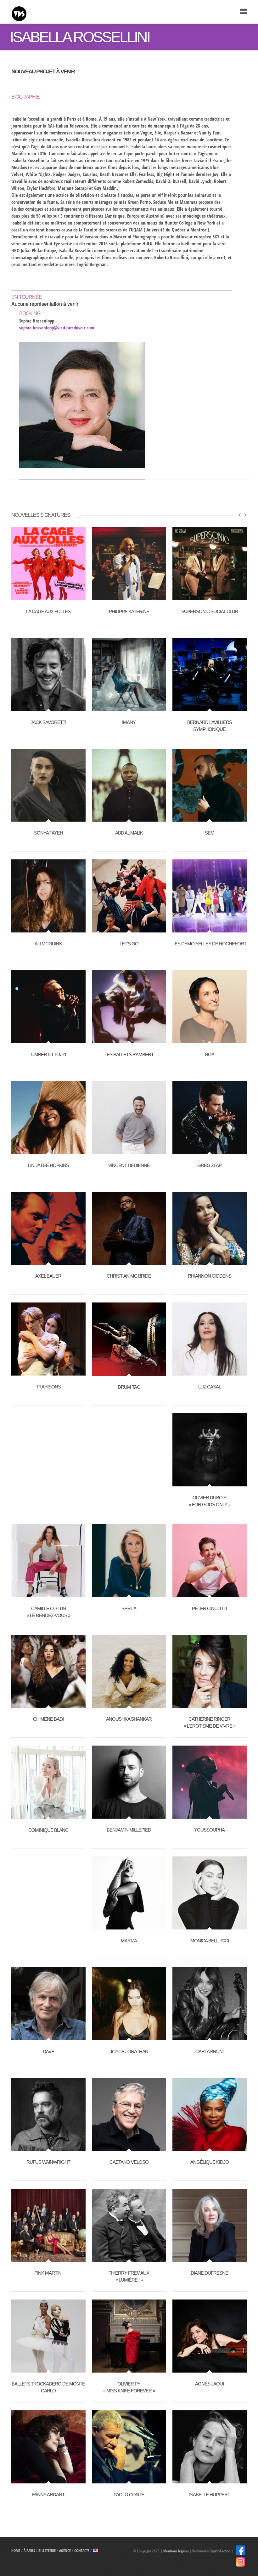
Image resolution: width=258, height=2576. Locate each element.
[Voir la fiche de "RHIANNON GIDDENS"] (210, 1261)
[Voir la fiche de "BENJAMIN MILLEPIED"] (129, 1815)
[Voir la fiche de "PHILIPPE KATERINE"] (129, 597)
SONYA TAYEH (48, 833)
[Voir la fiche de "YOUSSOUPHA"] (210, 1815)
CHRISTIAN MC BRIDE (129, 1276)
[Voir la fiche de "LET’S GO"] (129, 929)
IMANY (129, 722)
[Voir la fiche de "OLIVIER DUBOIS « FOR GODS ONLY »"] (210, 1483)
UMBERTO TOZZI (48, 1054)
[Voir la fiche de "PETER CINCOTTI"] (210, 1594)
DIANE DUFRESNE (209, 2273)
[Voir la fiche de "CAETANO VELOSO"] (129, 2147)
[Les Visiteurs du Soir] (70, 12)
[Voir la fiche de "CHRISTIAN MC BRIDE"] (129, 1261)
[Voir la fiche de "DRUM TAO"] (129, 1372)
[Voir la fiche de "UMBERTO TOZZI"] (48, 1040)
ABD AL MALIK (129, 833)
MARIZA (129, 1941)
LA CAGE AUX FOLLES (48, 611)
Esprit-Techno (220, 2551)
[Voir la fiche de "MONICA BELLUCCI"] (210, 1926)
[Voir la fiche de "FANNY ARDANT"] (48, 2480)
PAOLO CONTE (129, 2495)
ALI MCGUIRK (48, 944)
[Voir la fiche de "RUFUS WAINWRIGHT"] (48, 2147)
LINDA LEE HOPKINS (48, 1165)
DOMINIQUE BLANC (48, 1830)
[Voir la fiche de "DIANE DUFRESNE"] (210, 2258)
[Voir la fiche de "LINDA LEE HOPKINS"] (48, 1151)
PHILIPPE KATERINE (129, 611)
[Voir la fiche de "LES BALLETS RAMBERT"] (129, 1040)
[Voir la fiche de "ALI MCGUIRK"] (48, 929)
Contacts (82, 2551)
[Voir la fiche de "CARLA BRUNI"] (210, 2037)
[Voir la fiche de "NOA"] (210, 1040)
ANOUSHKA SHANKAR (129, 1719)
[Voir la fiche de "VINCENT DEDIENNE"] (129, 1151)
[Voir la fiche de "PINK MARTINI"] (48, 2258)
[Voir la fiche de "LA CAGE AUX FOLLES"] (48, 597)
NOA (210, 1054)
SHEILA (129, 1608)
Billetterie (47, 2551)
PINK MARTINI (48, 2273)
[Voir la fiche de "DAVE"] (48, 2037)
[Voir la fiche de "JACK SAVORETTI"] (48, 708)
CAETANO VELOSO (129, 2162)
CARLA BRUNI (209, 2052)
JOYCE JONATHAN (129, 2052)
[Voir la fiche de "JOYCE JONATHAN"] (129, 2037)
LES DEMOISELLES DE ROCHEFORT (209, 944)
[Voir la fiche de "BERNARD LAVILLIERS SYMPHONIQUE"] (210, 708)
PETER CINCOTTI (209, 1608)
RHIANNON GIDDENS (210, 1276)
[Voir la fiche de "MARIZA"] (129, 1926)
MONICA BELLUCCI (210, 1941)
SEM (210, 833)
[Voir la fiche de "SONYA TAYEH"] (48, 818)
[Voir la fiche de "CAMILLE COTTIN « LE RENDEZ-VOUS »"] (48, 1594)
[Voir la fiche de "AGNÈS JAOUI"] (210, 2369)
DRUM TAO (129, 1387)
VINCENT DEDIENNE (129, 1165)
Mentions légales (176, 2551)
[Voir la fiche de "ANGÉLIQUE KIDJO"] (210, 2147)
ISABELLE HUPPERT (210, 2495)
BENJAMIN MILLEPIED (129, 1830)
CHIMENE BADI (48, 1719)
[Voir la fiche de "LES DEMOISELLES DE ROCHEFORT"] (210, 929)
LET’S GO (129, 944)
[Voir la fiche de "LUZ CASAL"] (210, 1372)
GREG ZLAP (209, 1165)
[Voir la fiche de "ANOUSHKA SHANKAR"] (129, 1704)
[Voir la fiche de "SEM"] (210, 818)
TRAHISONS (48, 1387)
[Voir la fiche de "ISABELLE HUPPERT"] (210, 2480)
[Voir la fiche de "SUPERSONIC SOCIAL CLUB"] (210, 597)
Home (16, 2551)
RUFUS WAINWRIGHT (48, 2162)
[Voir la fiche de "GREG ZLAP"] (210, 1151)
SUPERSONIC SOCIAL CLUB (210, 611)
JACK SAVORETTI (48, 722)
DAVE (48, 2052)
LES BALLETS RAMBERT (129, 1054)
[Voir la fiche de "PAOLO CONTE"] (129, 2480)
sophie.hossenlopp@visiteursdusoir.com (57, 328)
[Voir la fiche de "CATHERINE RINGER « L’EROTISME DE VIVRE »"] (210, 1704)
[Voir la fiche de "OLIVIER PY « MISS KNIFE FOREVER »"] (129, 2369)
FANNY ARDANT (48, 2495)
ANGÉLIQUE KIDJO (210, 2162)
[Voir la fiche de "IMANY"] (129, 708)
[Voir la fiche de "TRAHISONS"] (48, 1372)
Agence (65, 2551)
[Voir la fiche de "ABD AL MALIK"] (129, 818)
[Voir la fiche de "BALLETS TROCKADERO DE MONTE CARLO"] (48, 2369)
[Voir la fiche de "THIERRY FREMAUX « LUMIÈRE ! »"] (129, 2258)
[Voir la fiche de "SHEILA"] (129, 1594)
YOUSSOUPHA (209, 1830)
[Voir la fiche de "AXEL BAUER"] (48, 1261)
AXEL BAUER (48, 1276)
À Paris (29, 2551)
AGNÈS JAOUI (209, 2384)
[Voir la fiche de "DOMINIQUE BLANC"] (48, 1815)
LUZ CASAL (210, 1387)
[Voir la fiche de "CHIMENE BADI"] (48, 1704)
